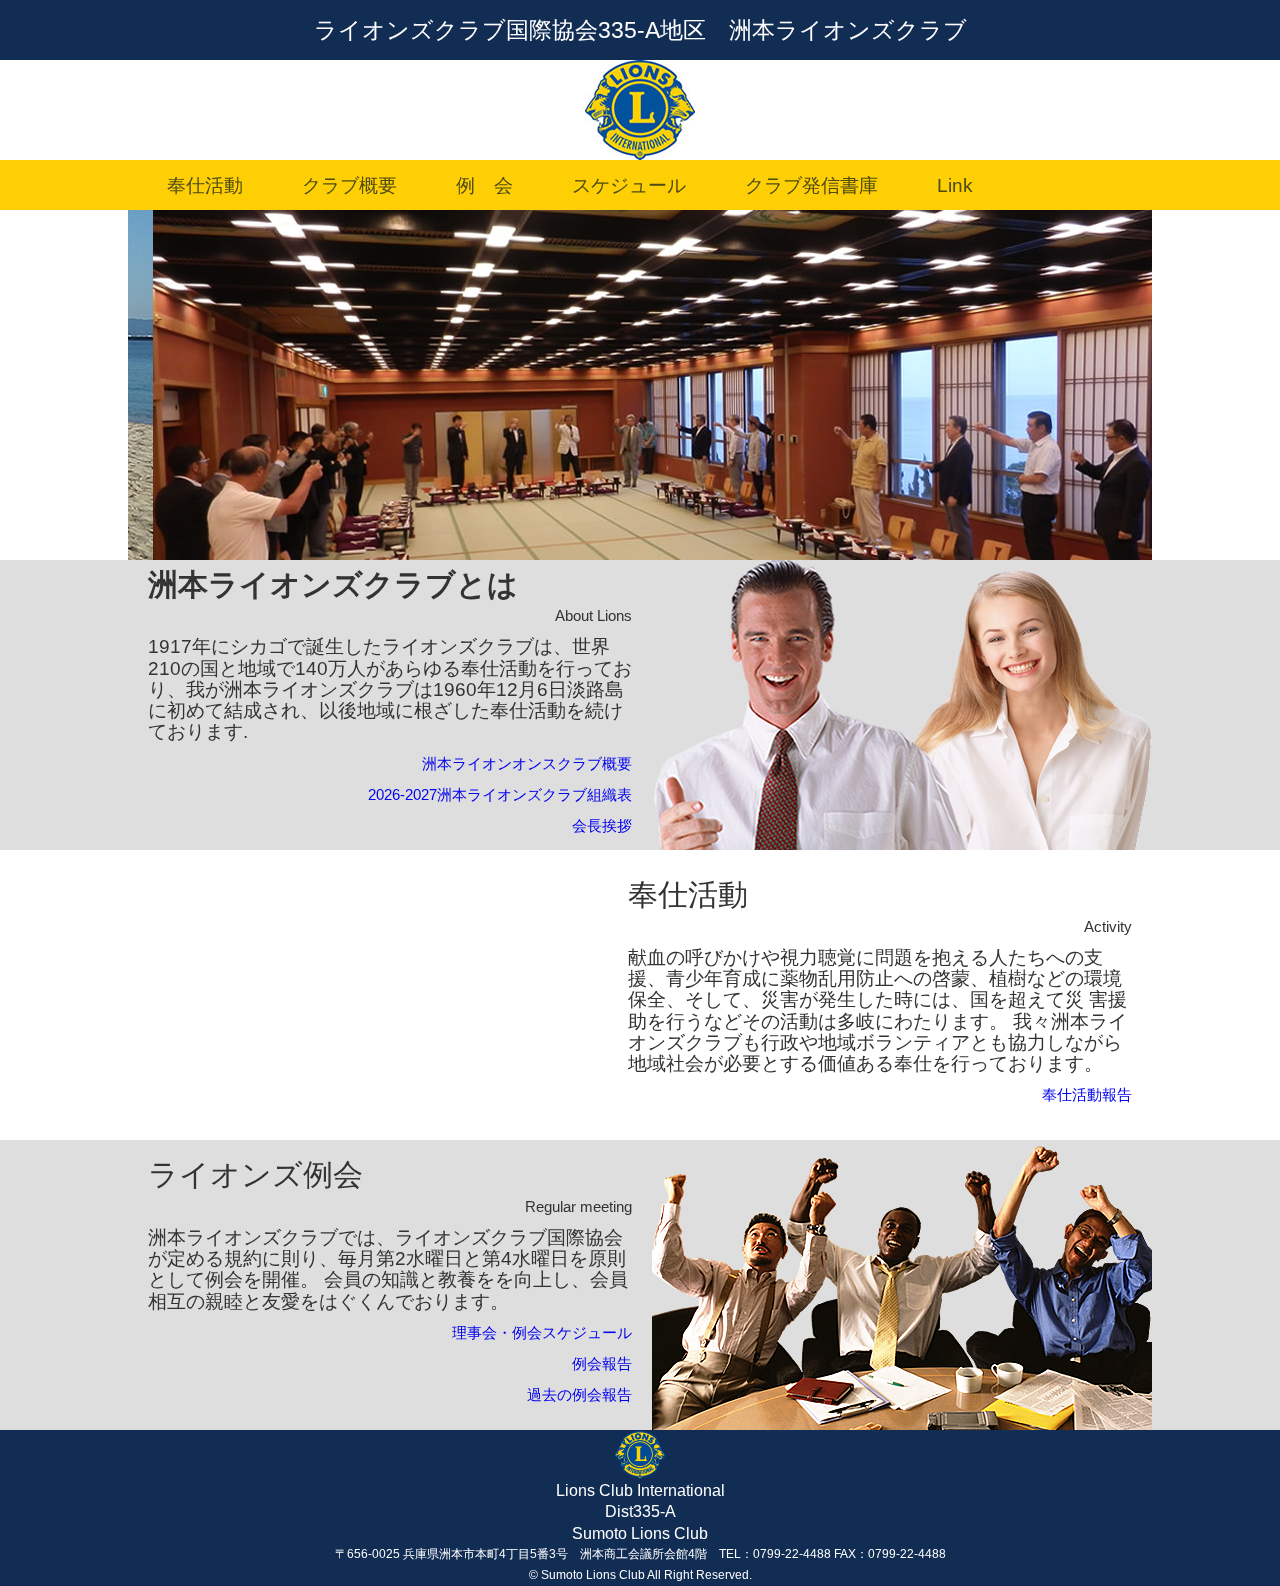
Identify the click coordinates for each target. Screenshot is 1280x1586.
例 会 (475, 185)
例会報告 (602, 1363)
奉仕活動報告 (1087, 1094)
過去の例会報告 (579, 1394)
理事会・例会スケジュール (542, 1332)
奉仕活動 (195, 185)
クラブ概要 (340, 185)
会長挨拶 (602, 825)
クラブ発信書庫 (802, 185)
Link (945, 185)
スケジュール (619, 185)
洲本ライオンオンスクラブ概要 (527, 763)
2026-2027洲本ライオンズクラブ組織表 (500, 794)
